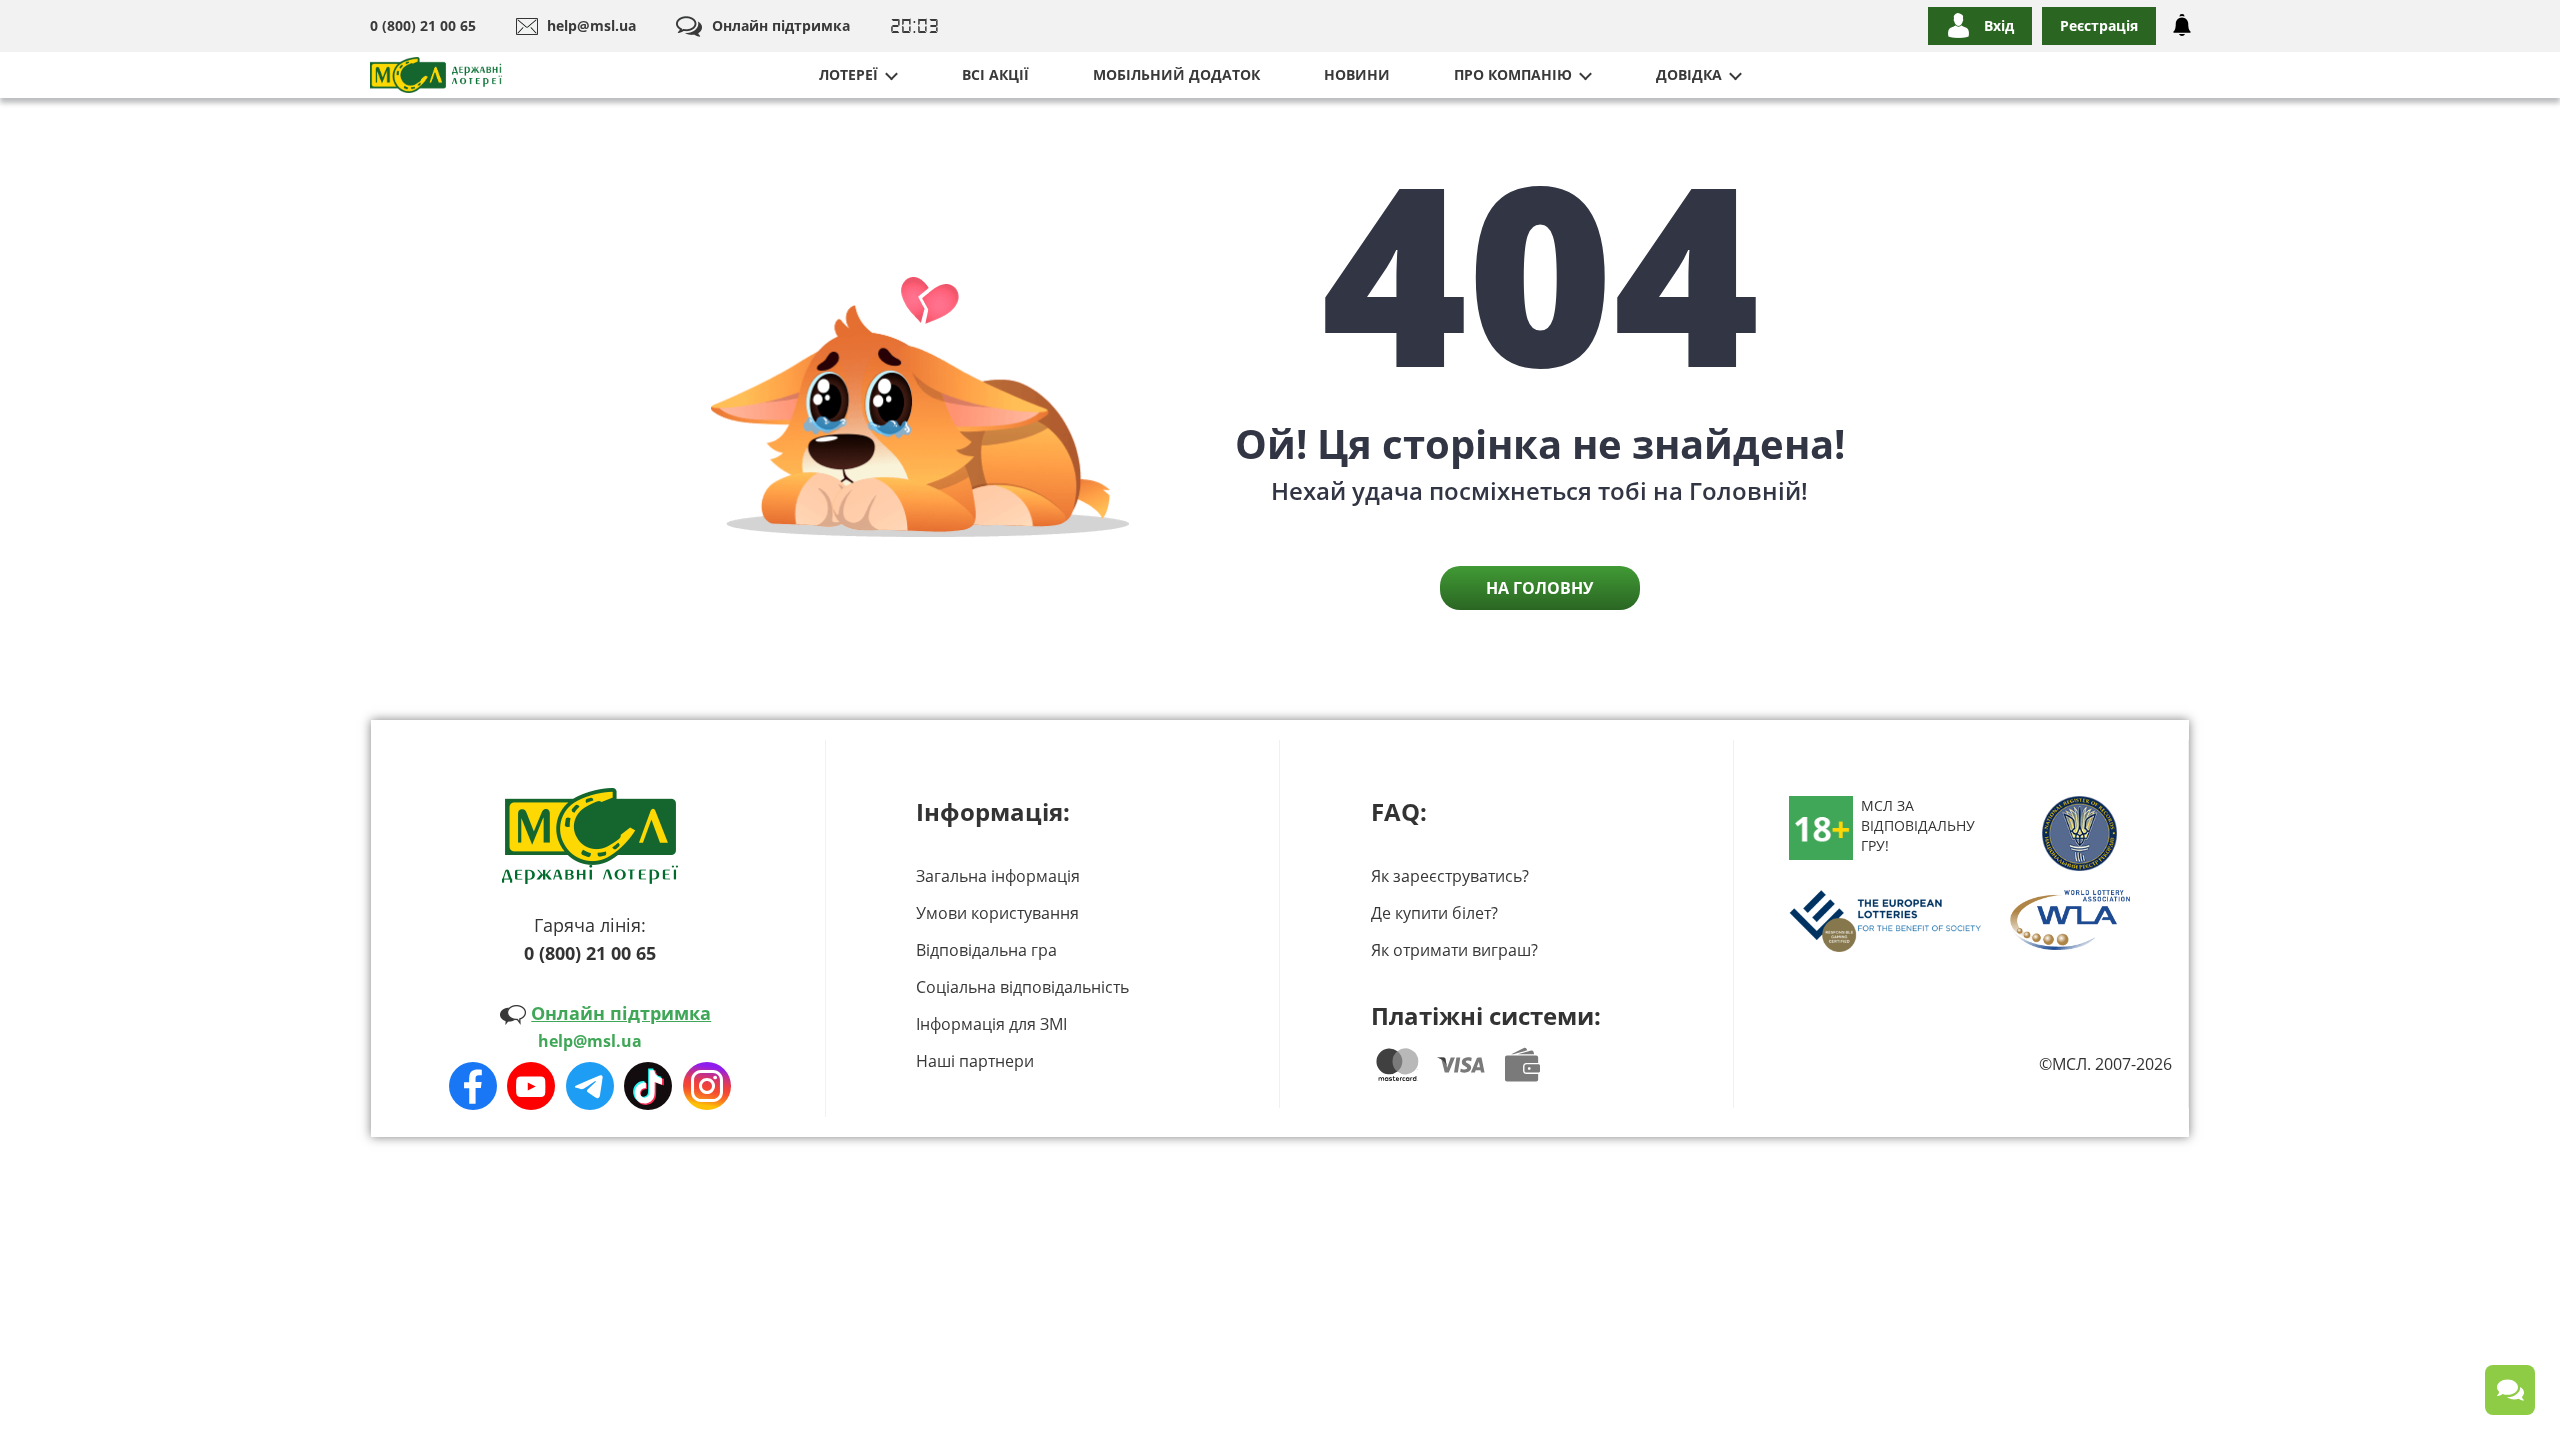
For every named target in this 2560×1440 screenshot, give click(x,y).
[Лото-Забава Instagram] (707, 1086)
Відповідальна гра (986, 950)
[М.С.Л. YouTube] (531, 1086)
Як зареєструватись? (1450, 876)
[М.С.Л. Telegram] (590, 1086)
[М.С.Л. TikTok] (648, 1086)
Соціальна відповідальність (1022, 987)
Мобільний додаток (1176, 74)
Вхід (1999, 25)
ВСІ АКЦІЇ (995, 74)
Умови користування (997, 913)
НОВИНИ (1357, 74)
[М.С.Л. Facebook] (473, 1086)
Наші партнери (975, 1061)
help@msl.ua (591, 25)
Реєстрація (2099, 25)
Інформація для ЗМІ (991, 1024)
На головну (1539, 588)
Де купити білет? (1434, 913)
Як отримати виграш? (1454, 950)
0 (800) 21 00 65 (423, 25)
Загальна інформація (998, 876)
